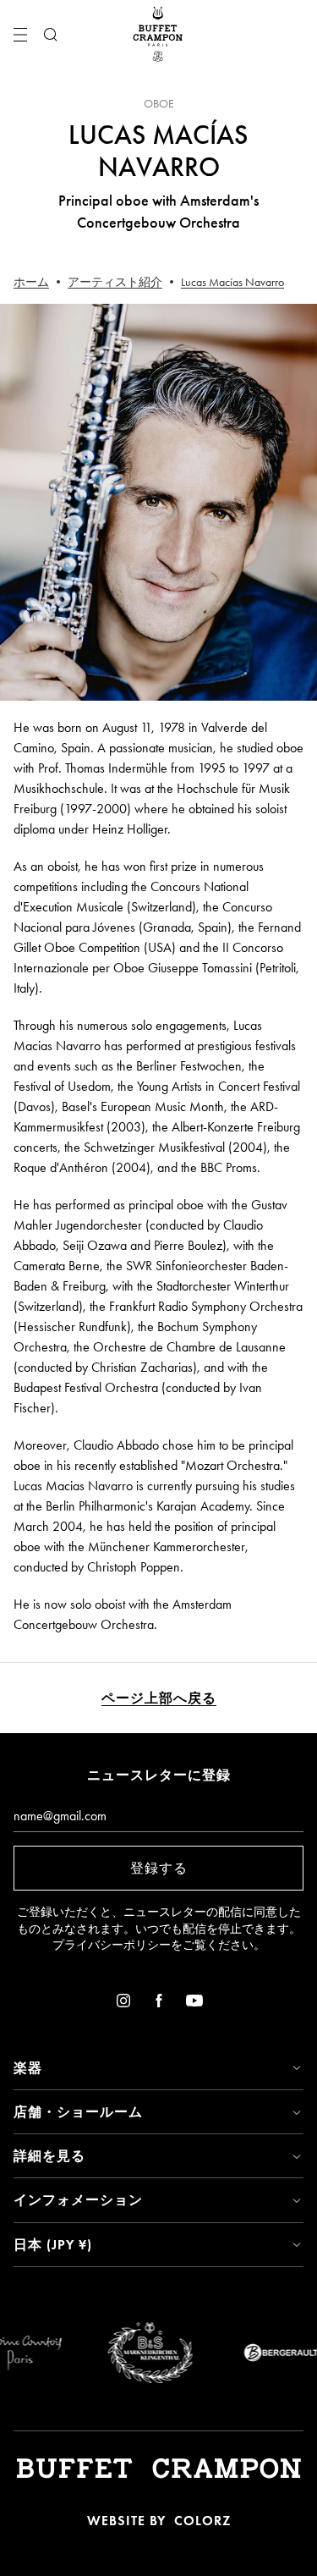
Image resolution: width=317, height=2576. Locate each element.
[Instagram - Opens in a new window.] (123, 2004)
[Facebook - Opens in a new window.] (159, 2004)
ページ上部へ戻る (159, 1698)
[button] (158, 2068)
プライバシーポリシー (112, 1945)
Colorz (202, 2521)
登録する (159, 1868)
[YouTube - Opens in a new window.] (194, 2004)
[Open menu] (20, 35)
